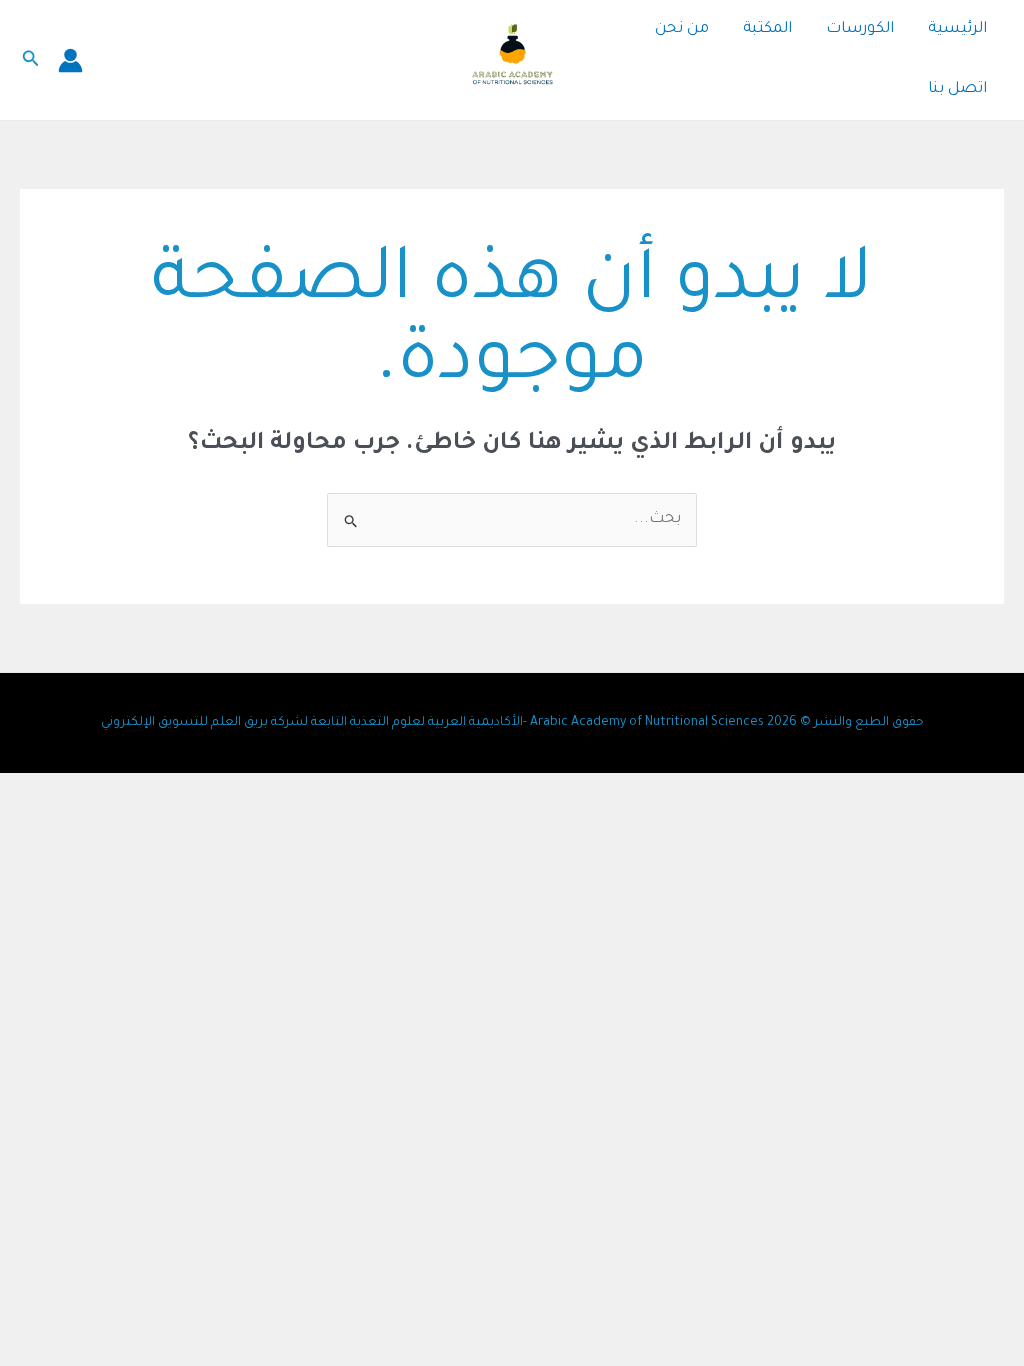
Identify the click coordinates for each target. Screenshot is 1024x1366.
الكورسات (860, 29)
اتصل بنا (957, 89)
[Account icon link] (70, 60)
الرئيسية (957, 29)
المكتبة (767, 29)
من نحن (682, 29)
